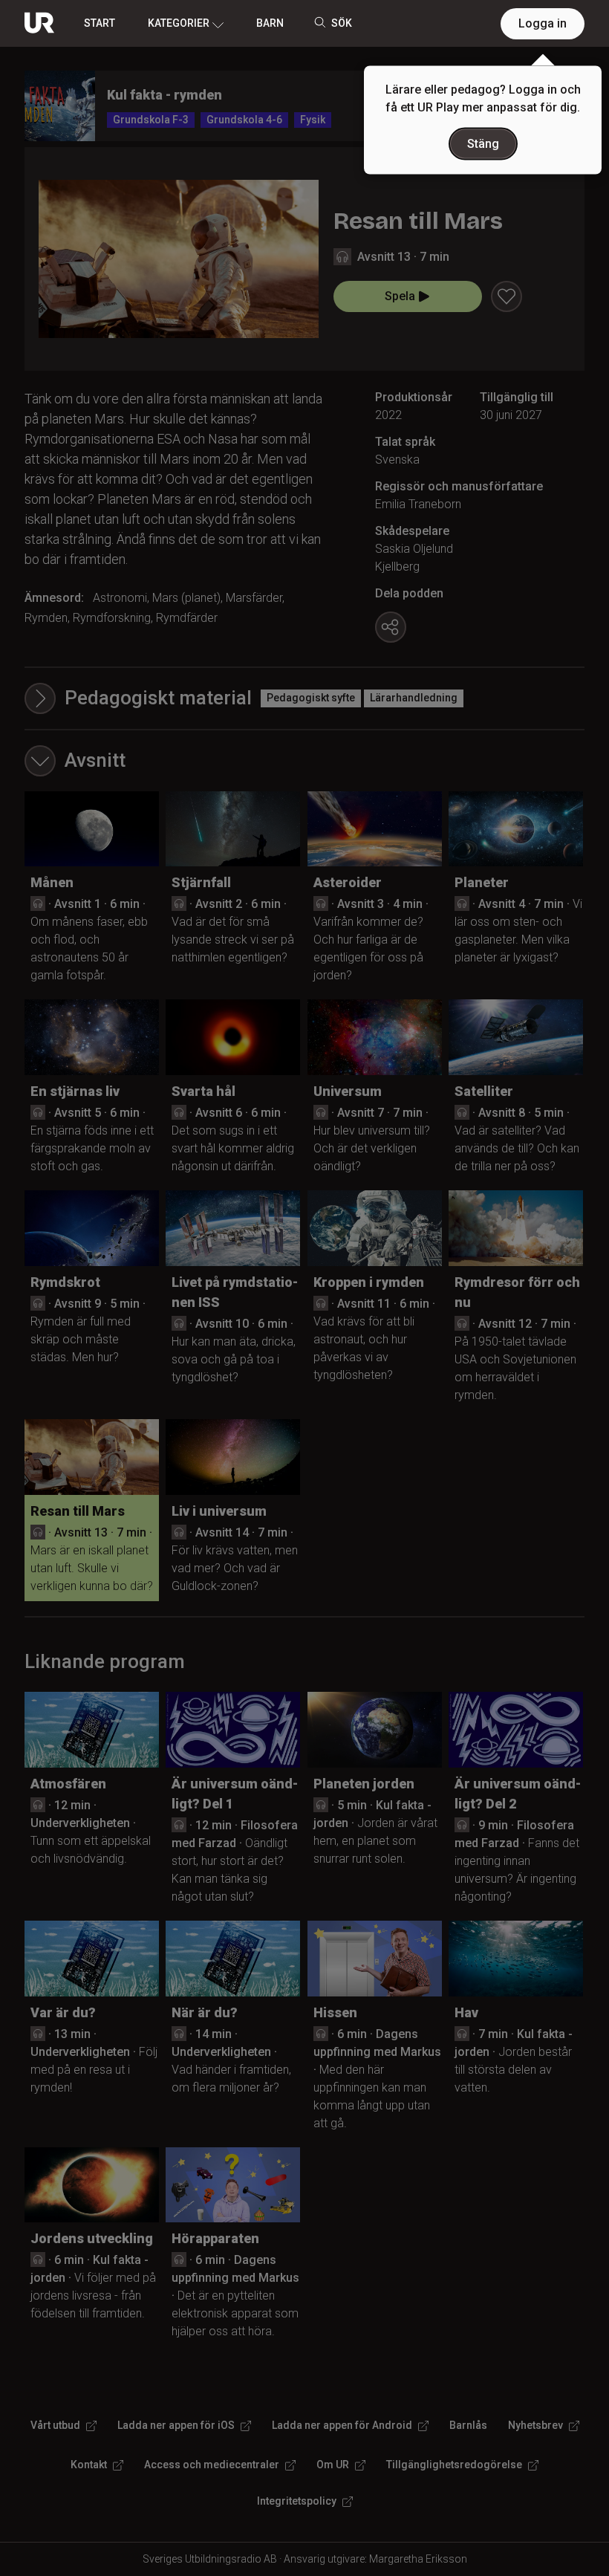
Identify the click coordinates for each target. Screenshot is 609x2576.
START (100, 23)
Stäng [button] (483, 144)
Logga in (543, 23)
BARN (270, 23)
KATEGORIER (179, 23)
